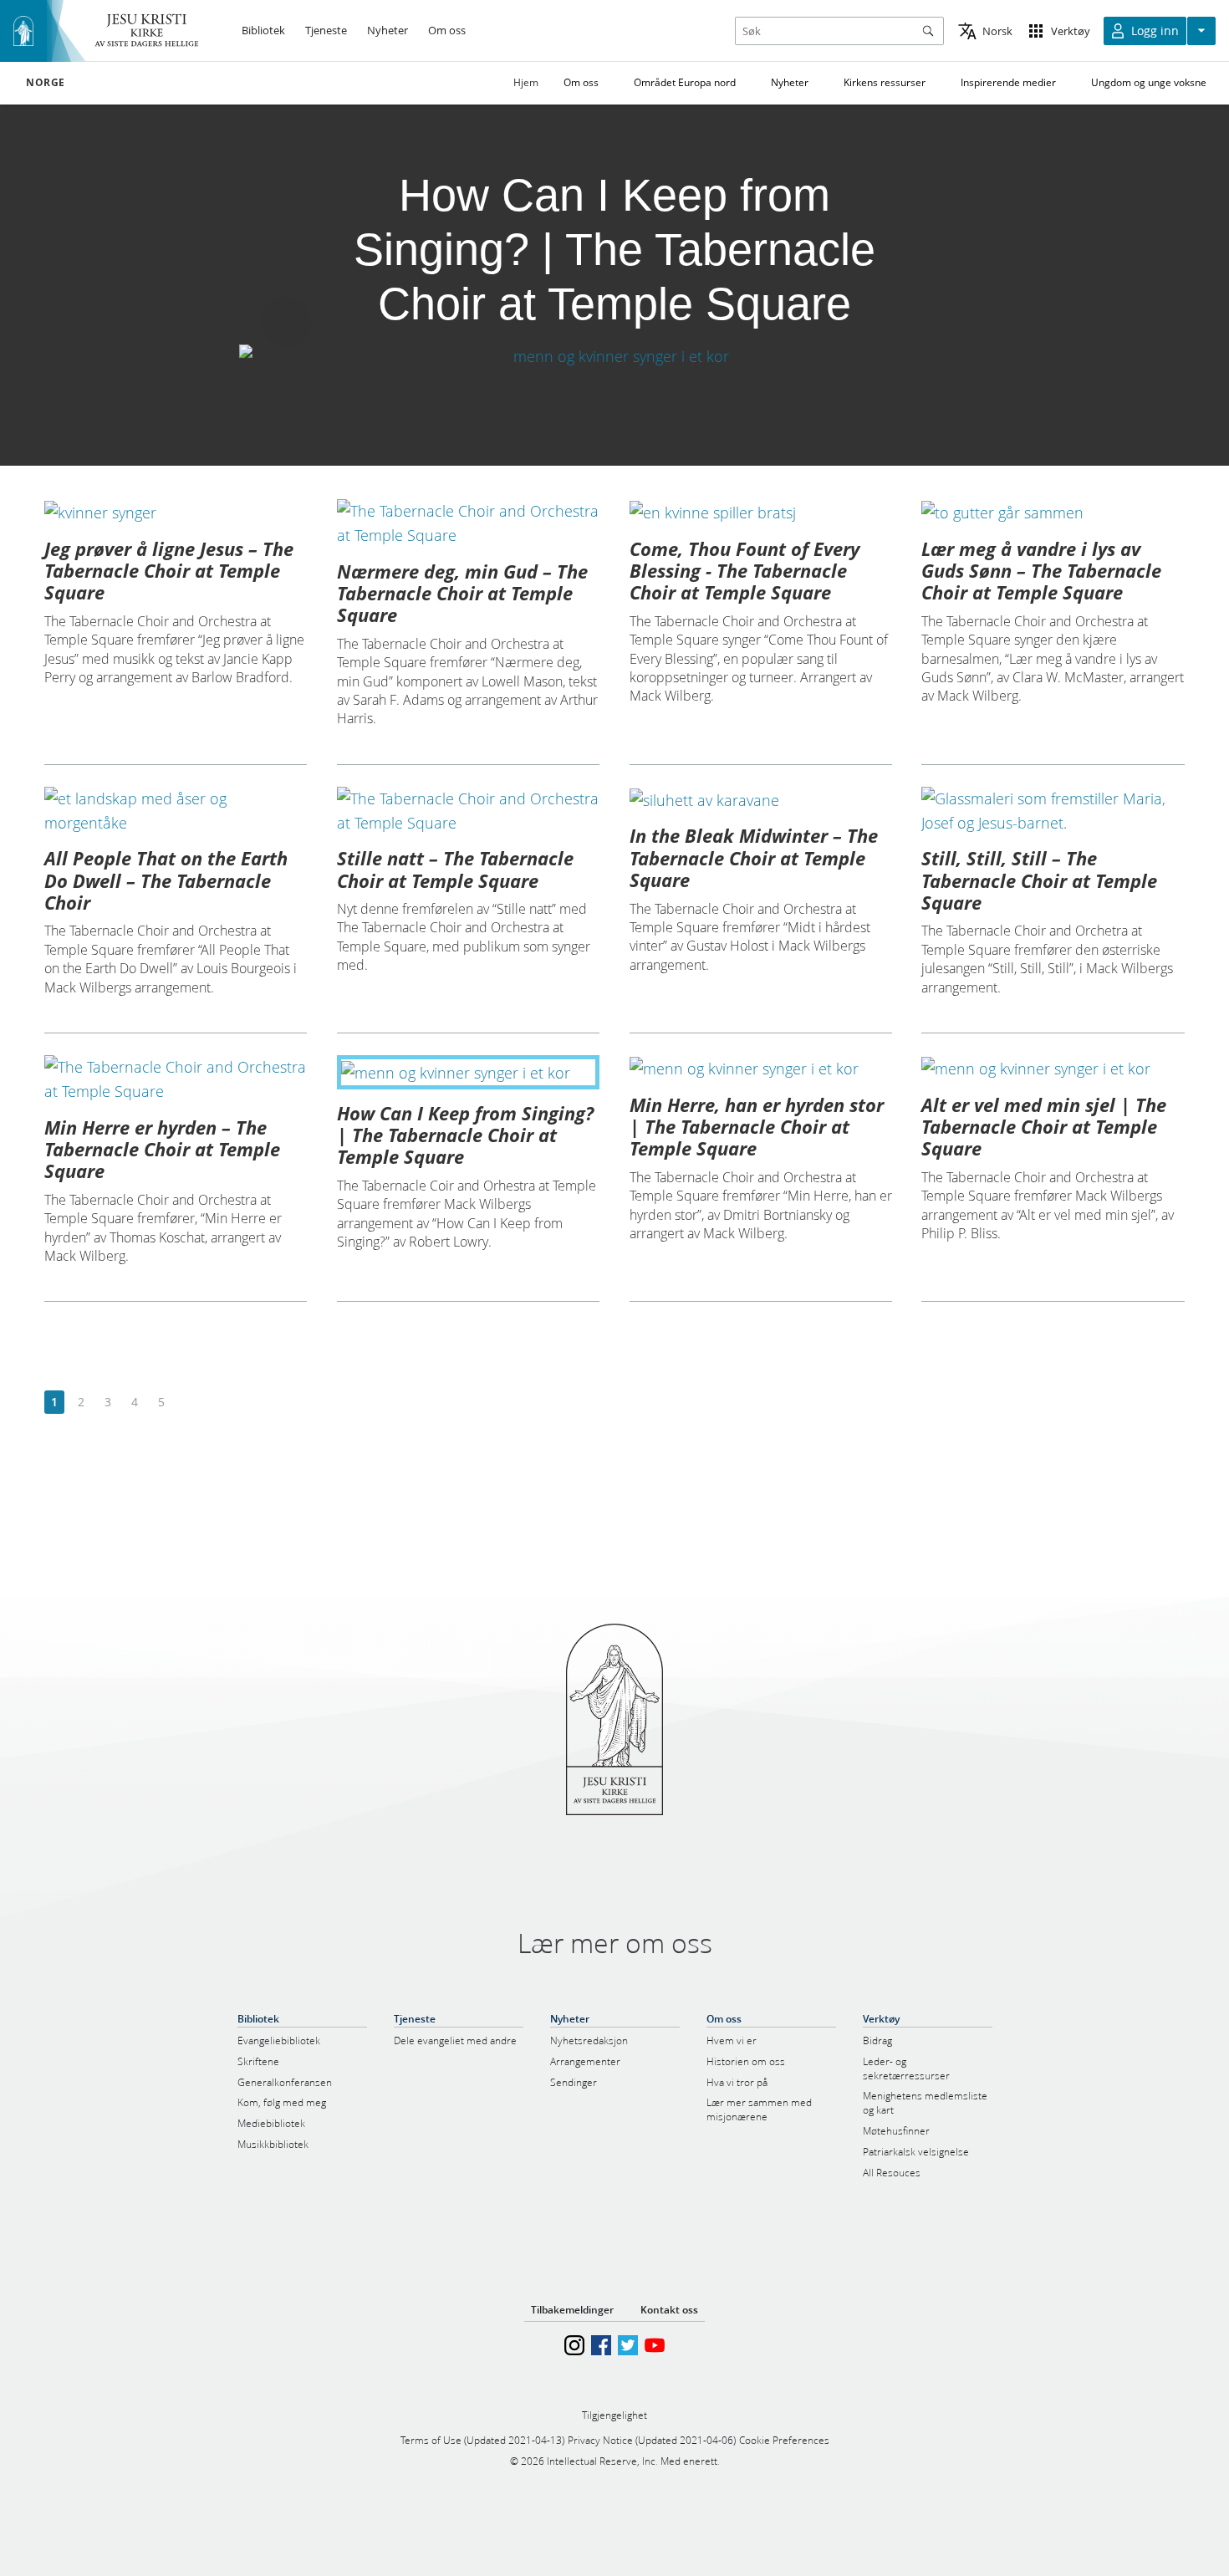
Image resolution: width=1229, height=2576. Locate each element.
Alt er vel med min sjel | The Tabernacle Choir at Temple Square (1044, 1127)
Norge (46, 83)
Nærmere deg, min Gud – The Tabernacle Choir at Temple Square (462, 593)
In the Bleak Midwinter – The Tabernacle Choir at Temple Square (754, 857)
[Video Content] (614, 356)
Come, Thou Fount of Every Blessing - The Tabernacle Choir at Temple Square (745, 571)
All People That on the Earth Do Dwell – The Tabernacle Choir (166, 880)
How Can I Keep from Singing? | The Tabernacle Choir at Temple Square (465, 1135)
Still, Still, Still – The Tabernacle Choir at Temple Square (1039, 880)
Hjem (526, 82)
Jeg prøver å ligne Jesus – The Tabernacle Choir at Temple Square (169, 571)
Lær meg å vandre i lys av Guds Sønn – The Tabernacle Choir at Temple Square (1041, 571)
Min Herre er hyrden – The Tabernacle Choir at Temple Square (162, 1149)
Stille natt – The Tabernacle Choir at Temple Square (455, 869)
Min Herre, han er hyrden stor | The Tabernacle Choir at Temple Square (757, 1127)
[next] (188, 1403)
